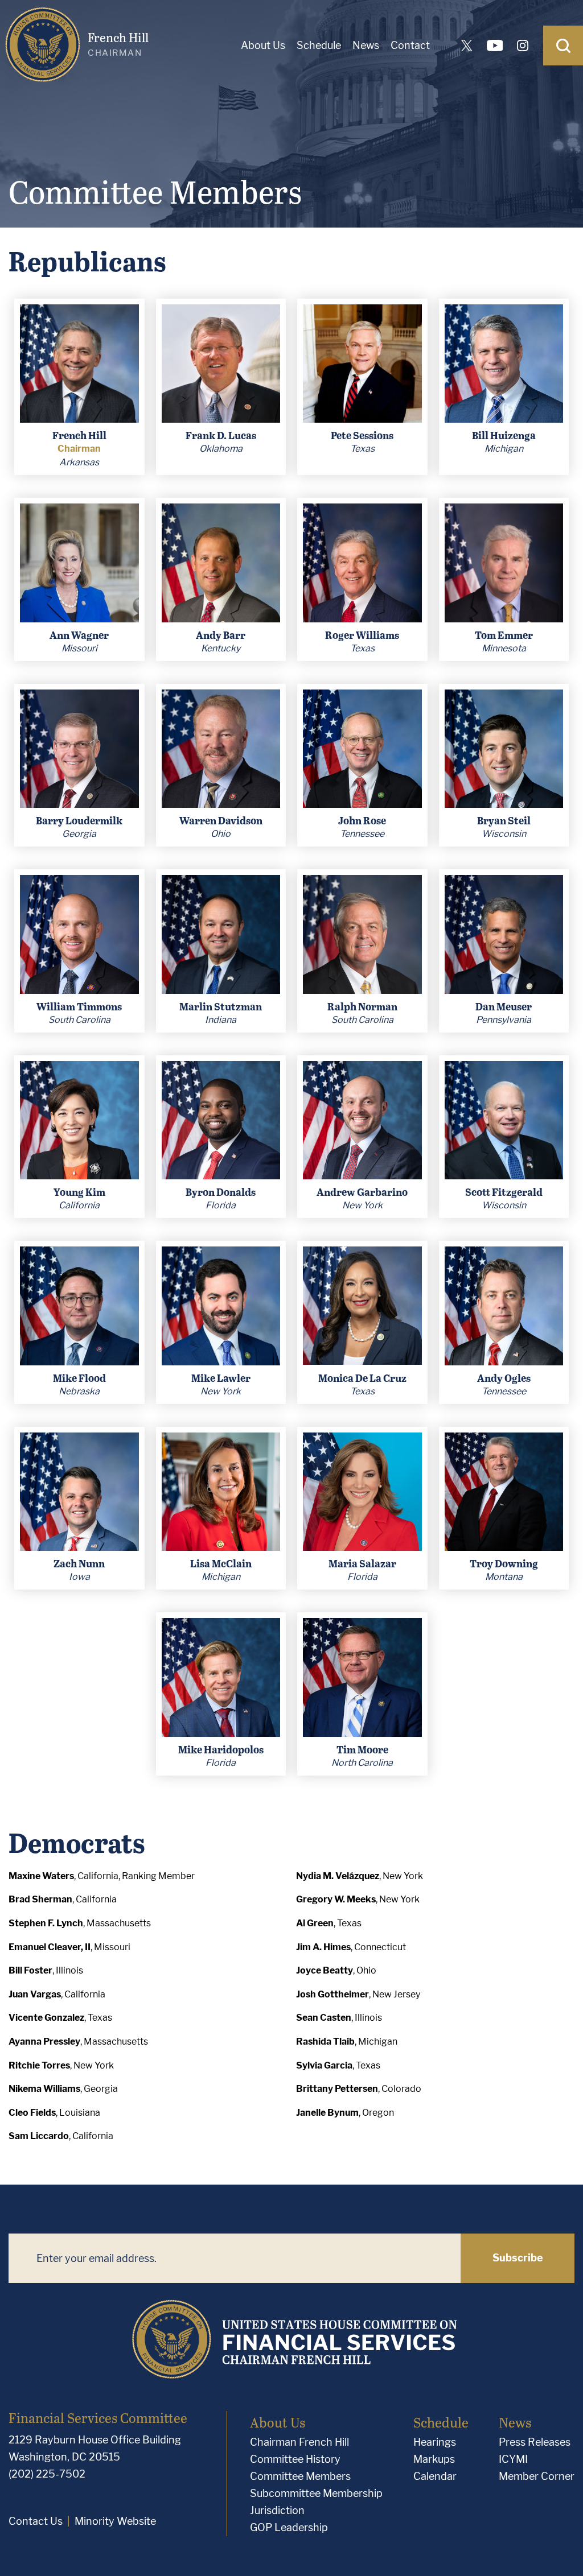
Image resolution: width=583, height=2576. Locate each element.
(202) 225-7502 (47, 2474)
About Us (263, 45)
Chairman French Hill (299, 2442)
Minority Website (115, 2521)
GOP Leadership (289, 2527)
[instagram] (523, 46)
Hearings (435, 2442)
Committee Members (300, 2476)
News (366, 45)
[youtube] (495, 46)
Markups (434, 2459)
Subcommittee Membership (316, 2493)
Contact (410, 45)
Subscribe (518, 2258)
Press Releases (535, 2442)
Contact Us (36, 2521)
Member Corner (537, 2476)
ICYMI (513, 2459)
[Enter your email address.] (235, 2258)
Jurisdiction (277, 2510)
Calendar (435, 2476)
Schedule (319, 45)
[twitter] (467, 46)
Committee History (295, 2459)
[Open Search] (563, 46)
